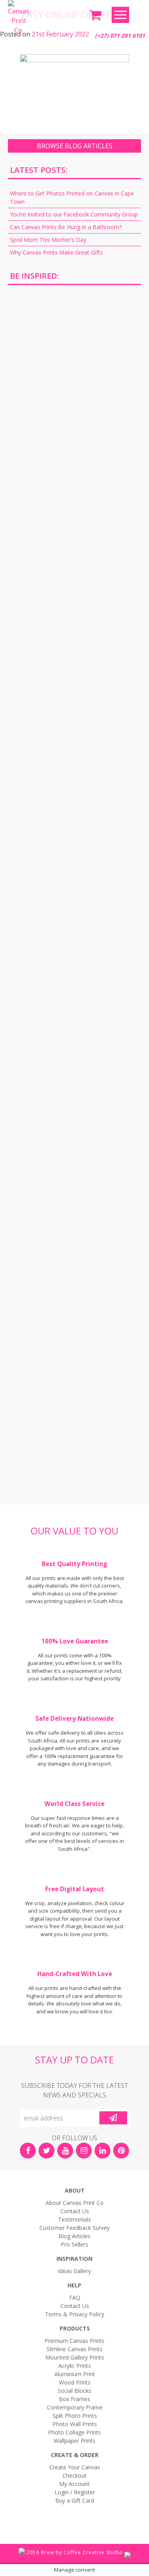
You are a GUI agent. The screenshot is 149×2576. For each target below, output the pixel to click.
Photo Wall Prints (75, 2424)
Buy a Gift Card (75, 2500)
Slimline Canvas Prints (74, 2349)
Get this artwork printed (75, 359)
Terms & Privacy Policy (74, 2314)
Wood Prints (75, 2382)
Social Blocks (74, 2391)
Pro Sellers (74, 2244)
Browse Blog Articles (75, 146)
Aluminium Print (75, 2374)
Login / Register (75, 2492)
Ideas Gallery (74, 2271)
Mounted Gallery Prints (75, 2357)
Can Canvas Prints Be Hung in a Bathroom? (66, 227)
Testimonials (74, 2219)
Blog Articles (74, 2236)
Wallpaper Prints (74, 2441)
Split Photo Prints (75, 2416)
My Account (74, 2484)
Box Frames (74, 2399)
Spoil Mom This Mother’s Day (48, 240)
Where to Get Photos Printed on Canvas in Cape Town (72, 197)
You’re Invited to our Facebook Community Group (74, 214)
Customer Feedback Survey (74, 2228)
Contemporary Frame (75, 2407)
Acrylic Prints (75, 2366)
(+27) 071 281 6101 (120, 35)
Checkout (74, 2475)
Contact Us (75, 2211)
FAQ (75, 2297)
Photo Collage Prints (74, 2432)
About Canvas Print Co (75, 2203)
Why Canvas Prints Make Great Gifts (56, 252)
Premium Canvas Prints (74, 2341)
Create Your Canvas (75, 2467)
